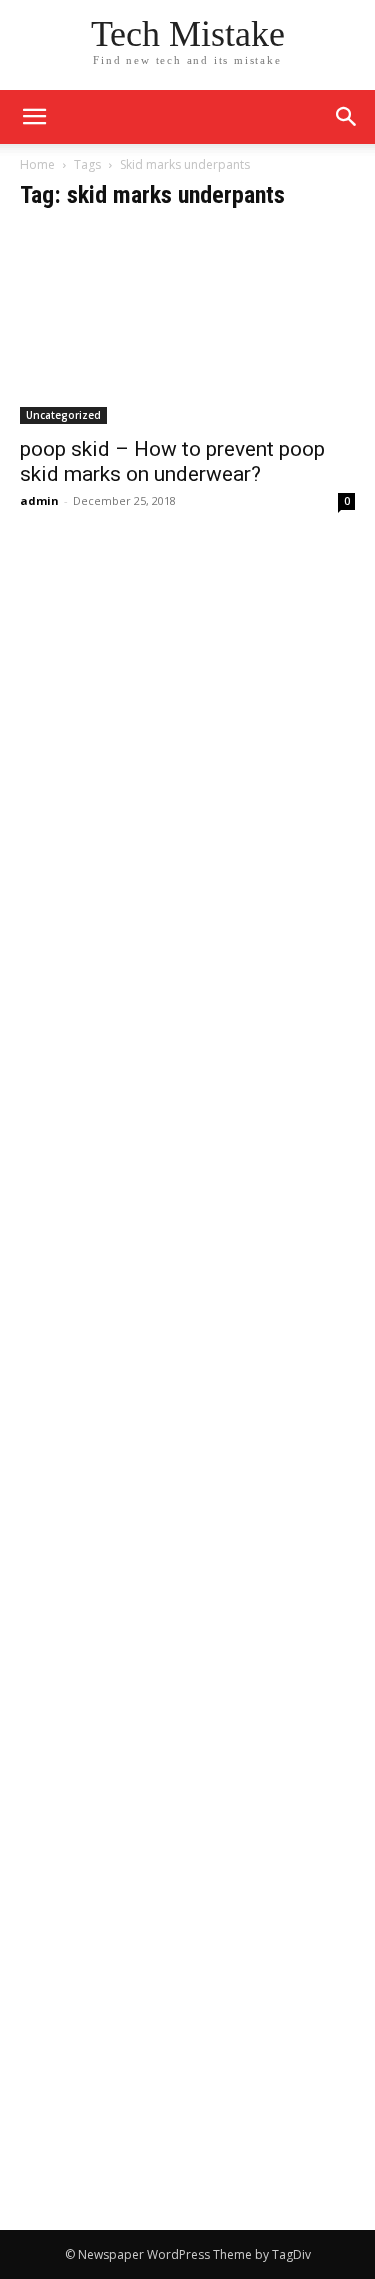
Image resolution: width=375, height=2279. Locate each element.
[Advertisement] (187, 739)
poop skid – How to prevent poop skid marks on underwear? (172, 461)
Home (37, 164)
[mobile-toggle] (34, 117)
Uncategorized (63, 415)
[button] (347, 117)
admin (39, 500)
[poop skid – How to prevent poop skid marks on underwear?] (187, 327)
